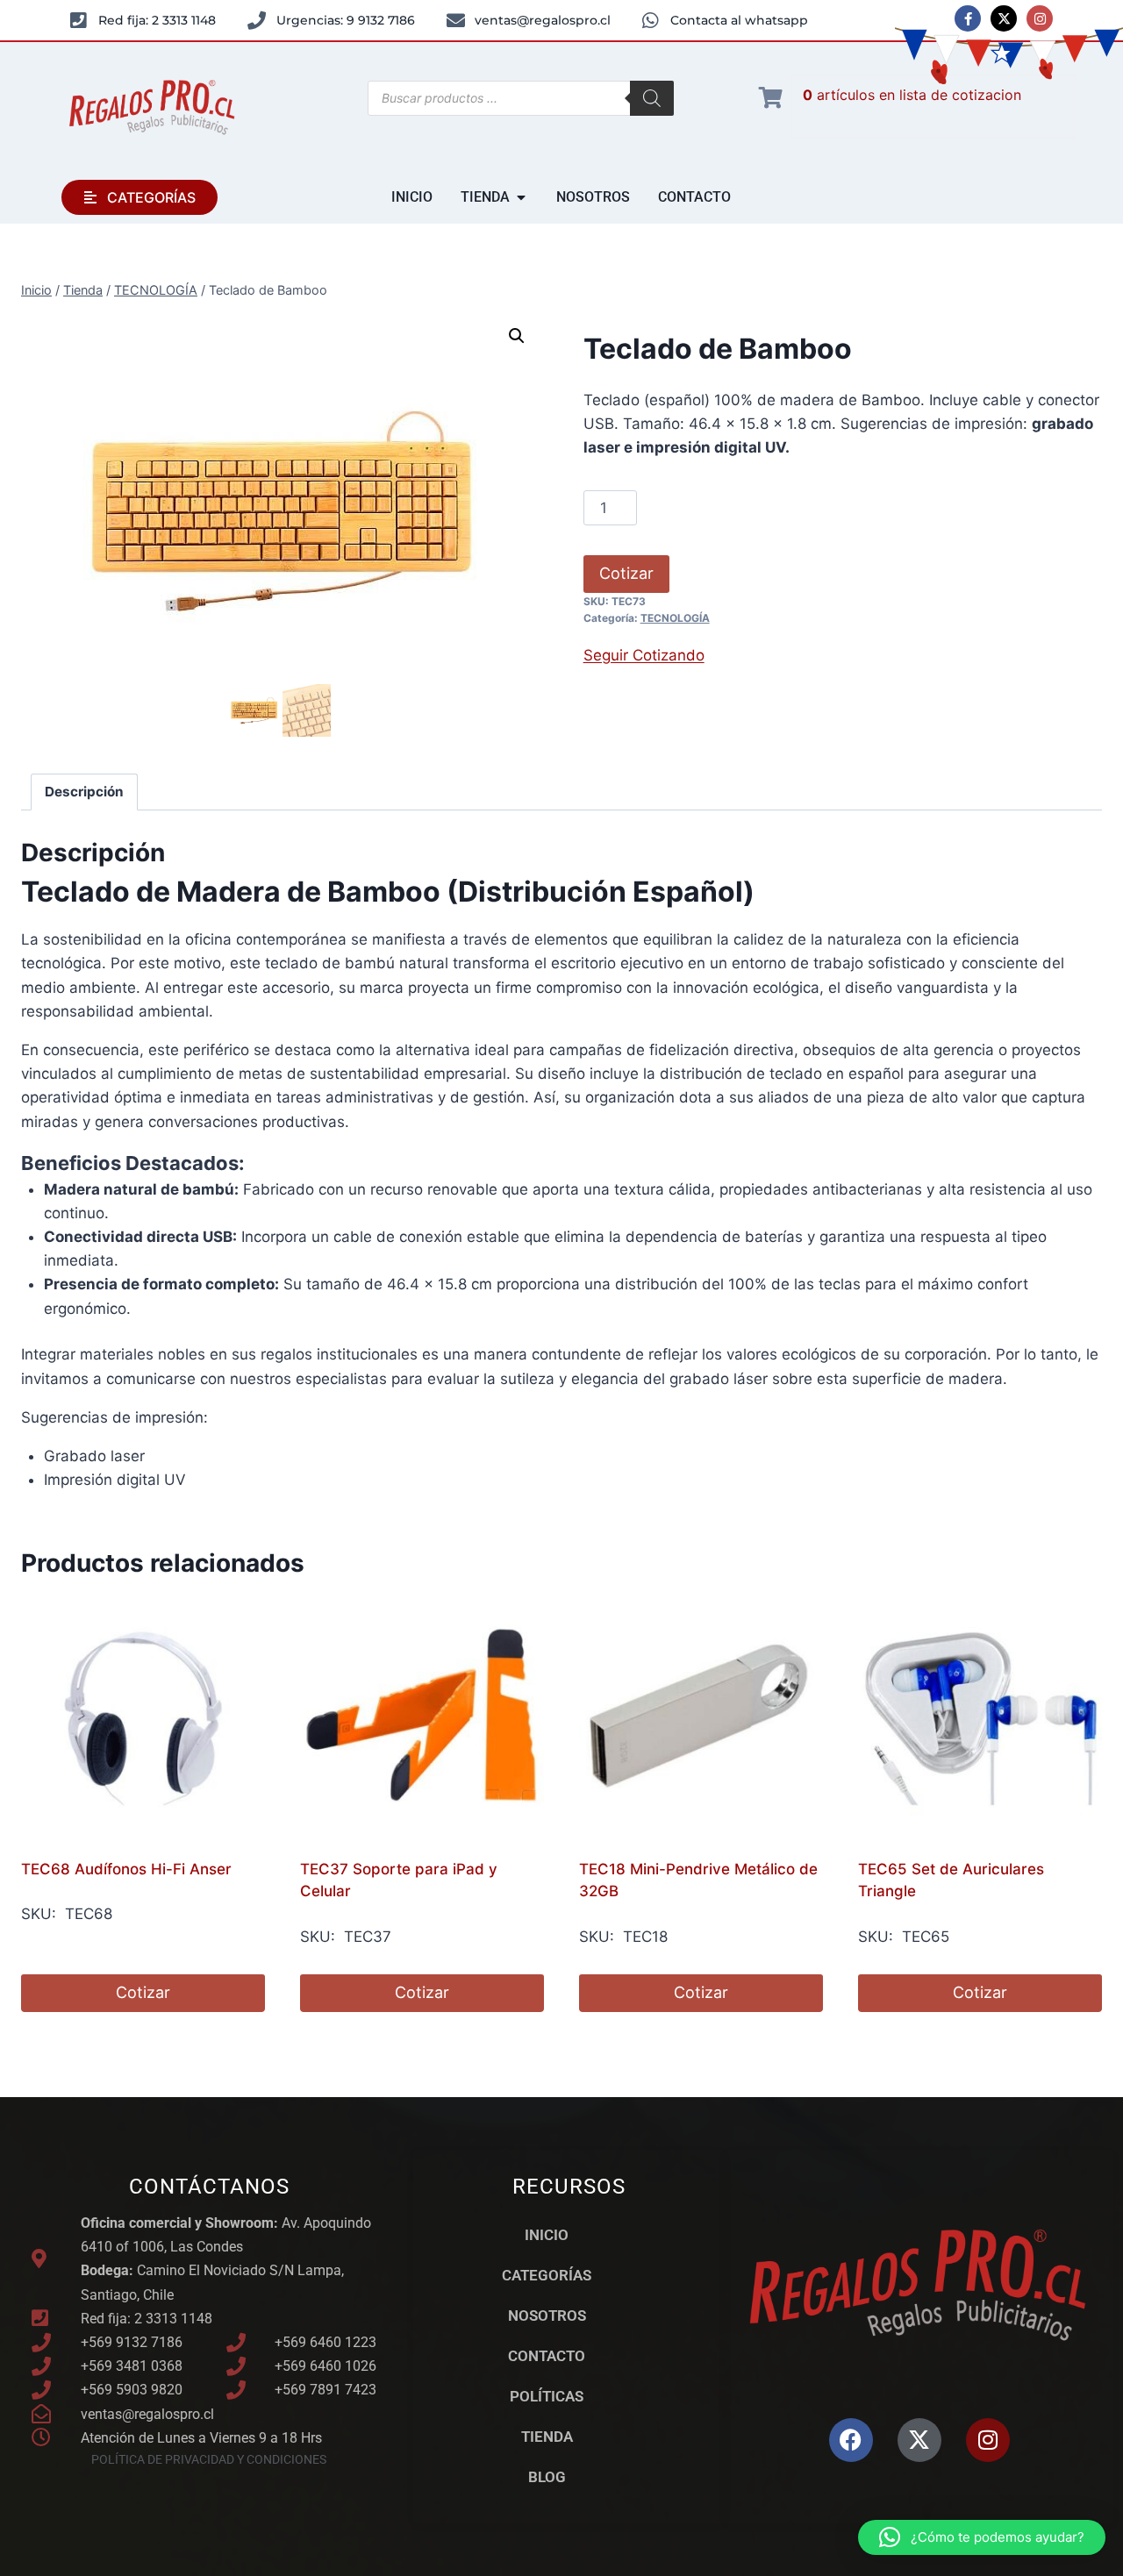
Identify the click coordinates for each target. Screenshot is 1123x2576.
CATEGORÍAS (547, 2275)
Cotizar (626, 573)
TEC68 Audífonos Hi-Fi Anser (126, 1869)
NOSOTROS (547, 2316)
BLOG (547, 2477)
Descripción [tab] (84, 792)
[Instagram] (1040, 18)
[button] (517, 336)
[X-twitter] (1004, 18)
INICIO (547, 2235)
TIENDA (547, 2437)
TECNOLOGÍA (675, 618)
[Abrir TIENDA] (521, 197)
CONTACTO (547, 2356)
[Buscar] (652, 98)
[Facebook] (851, 2440)
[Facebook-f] (968, 18)
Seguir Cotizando (644, 655)
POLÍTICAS (547, 2396)
